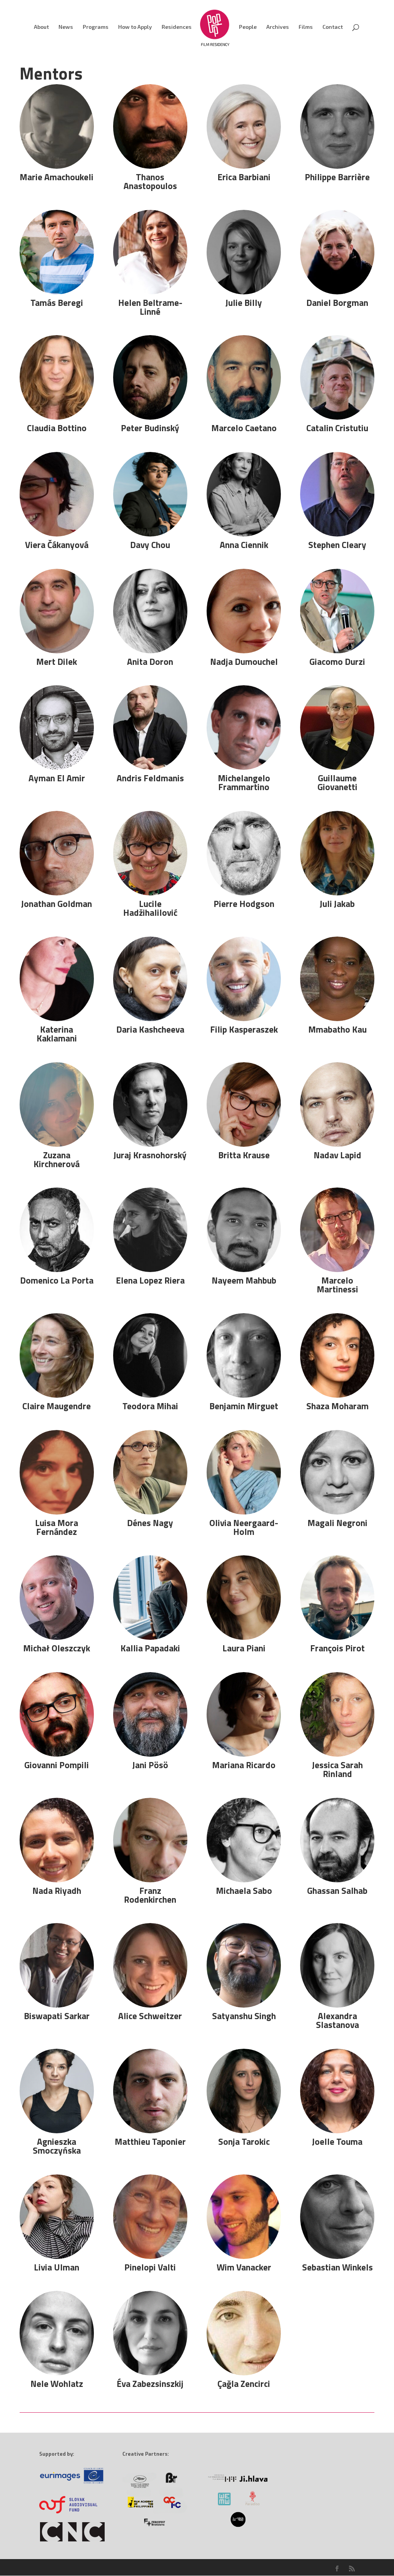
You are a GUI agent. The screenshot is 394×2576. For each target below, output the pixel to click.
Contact (333, 27)
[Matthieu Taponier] (150, 2091)
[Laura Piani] (244, 1598)
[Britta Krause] (244, 1104)
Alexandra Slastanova (337, 2020)
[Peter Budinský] (150, 377)
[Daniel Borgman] (337, 252)
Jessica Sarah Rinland (337, 1769)
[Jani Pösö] (150, 1714)
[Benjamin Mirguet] (244, 1355)
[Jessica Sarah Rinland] (337, 1714)
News (66, 27)
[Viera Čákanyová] (57, 494)
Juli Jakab (337, 904)
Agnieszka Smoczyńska (57, 2146)
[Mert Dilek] (57, 611)
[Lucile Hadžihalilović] (150, 853)
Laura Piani (244, 1648)
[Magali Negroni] (337, 1472)
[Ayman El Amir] (57, 727)
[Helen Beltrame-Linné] (150, 252)
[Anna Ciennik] (244, 494)
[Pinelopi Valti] (150, 2217)
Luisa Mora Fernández (57, 1527)
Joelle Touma (337, 2142)
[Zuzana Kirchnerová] (57, 1104)
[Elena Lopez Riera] (150, 1230)
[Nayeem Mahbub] (244, 1230)
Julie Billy (244, 303)
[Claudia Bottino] (57, 377)
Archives (278, 27)
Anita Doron (150, 662)
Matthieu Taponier (150, 2142)
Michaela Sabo (244, 1891)
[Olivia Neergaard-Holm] (244, 1472)
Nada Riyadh (57, 1891)
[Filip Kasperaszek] (244, 979)
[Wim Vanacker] (244, 2217)
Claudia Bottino (57, 428)
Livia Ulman (57, 2267)
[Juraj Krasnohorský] (150, 1104)
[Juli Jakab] (337, 853)
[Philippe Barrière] (337, 126)
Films (306, 27)
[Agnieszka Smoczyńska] (57, 2091)
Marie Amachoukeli (57, 177)
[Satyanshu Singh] (244, 1965)
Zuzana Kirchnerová (57, 1159)
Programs (96, 27)
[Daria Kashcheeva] (150, 979)
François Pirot (337, 1648)
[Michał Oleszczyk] (57, 1598)
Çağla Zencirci (244, 2384)
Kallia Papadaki (150, 1648)
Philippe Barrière (337, 177)
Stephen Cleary (337, 545)
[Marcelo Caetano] (244, 377)
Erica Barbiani (244, 177)
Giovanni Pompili (57, 1765)
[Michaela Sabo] (244, 1840)
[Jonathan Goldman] (57, 853)
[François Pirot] (337, 1598)
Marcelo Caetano (244, 428)
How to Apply (135, 27)
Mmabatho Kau (337, 1029)
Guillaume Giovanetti (337, 782)
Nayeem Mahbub (244, 1280)
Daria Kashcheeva (150, 1029)
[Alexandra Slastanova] (337, 1965)
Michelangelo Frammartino (244, 782)
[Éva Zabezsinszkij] (150, 2333)
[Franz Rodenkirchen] (150, 1840)
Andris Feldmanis (150, 778)
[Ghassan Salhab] (337, 1840)
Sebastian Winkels (337, 2267)
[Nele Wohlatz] (57, 2333)
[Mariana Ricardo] (244, 1714)
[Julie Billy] (244, 252)
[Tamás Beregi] (57, 252)
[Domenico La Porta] (57, 1230)
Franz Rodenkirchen (150, 1895)
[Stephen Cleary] (337, 494)
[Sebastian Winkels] (337, 2217)
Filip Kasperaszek (244, 1029)
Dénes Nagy (150, 1523)
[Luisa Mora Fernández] (57, 1472)
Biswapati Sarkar (57, 2016)
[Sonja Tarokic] (244, 2091)
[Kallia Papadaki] (150, 1598)
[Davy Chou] (150, 494)
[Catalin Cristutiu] (337, 377)
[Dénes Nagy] (150, 1472)
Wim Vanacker (244, 2267)
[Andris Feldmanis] (150, 727)
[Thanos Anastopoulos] (150, 126)
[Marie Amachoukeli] (57, 126)
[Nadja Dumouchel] (244, 611)
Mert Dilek (57, 662)
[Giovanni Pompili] (57, 1714)
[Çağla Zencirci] (244, 2333)
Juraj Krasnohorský (150, 1155)
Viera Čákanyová (57, 545)
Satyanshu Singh (244, 2016)
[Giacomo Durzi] (337, 611)
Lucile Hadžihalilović (150, 908)
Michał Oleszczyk (57, 1648)
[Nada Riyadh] (57, 1840)
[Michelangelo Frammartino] (244, 727)
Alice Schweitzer (150, 2016)
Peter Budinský (150, 428)
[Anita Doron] (150, 611)
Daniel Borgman (337, 303)
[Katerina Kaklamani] (57, 979)
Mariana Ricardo (244, 1765)
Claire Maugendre (57, 1406)
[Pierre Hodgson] (244, 853)
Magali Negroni (337, 1523)
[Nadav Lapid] (337, 1104)
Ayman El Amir (57, 778)
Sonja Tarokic (244, 2142)
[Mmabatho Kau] (337, 979)
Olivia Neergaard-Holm (244, 1527)
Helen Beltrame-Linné (150, 307)
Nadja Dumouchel (244, 662)
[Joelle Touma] (337, 2091)
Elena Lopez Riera (150, 1280)
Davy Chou (150, 545)
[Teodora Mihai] (150, 1355)
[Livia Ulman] (57, 2217)
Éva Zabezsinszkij (150, 2384)
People (248, 27)
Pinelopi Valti (150, 2267)
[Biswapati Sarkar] (57, 1965)
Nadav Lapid (337, 1155)
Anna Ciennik (244, 545)
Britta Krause (244, 1155)
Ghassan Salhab (337, 1891)
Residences (177, 27)
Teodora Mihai (150, 1406)
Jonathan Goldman (57, 904)
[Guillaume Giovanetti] (337, 727)
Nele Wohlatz (57, 2384)
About (41, 27)
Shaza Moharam (337, 1406)
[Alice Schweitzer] (150, 1965)
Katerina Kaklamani (57, 1034)
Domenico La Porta (57, 1280)
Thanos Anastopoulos (150, 181)
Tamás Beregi (57, 303)
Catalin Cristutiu (337, 428)
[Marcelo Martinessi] (337, 1230)
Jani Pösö (150, 1765)
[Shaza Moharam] (337, 1355)
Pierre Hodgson (244, 904)
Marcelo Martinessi (337, 1285)
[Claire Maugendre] (57, 1355)
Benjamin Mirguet (244, 1406)
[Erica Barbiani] (244, 126)
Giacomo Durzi (337, 662)
